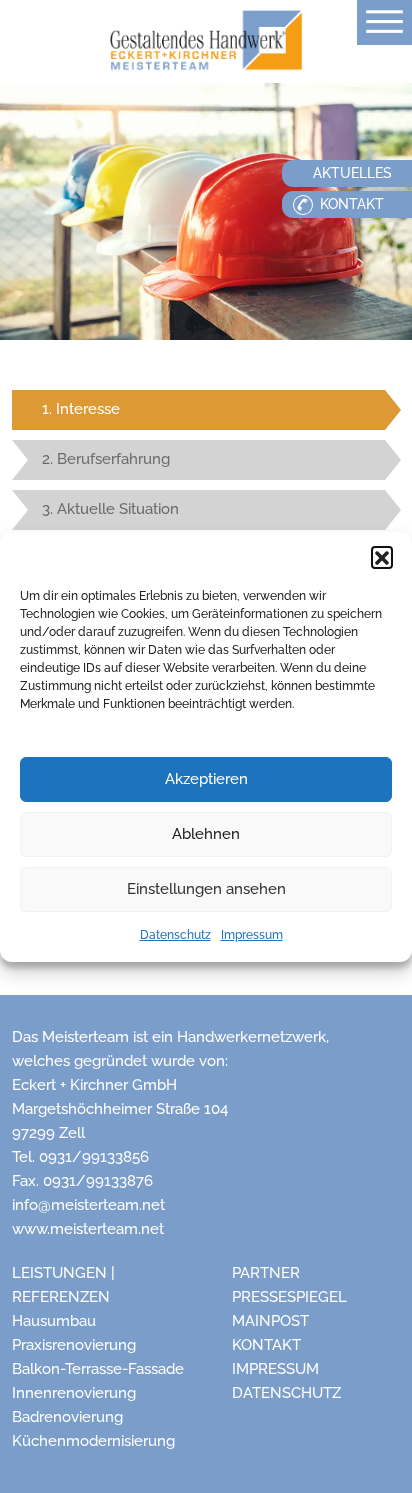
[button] (382, 557)
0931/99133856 (94, 1157)
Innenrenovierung (74, 1393)
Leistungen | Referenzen (63, 1285)
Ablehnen (206, 834)
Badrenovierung (67, 1417)
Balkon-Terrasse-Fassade (98, 1369)
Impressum (252, 935)
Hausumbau (54, 1321)
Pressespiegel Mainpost (289, 1309)
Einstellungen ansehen (206, 889)
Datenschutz (175, 935)
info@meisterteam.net (88, 1205)
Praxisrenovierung (74, 1345)
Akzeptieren (206, 779)
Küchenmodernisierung (93, 1441)
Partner (266, 1273)
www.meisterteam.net (88, 1229)
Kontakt (266, 1345)
